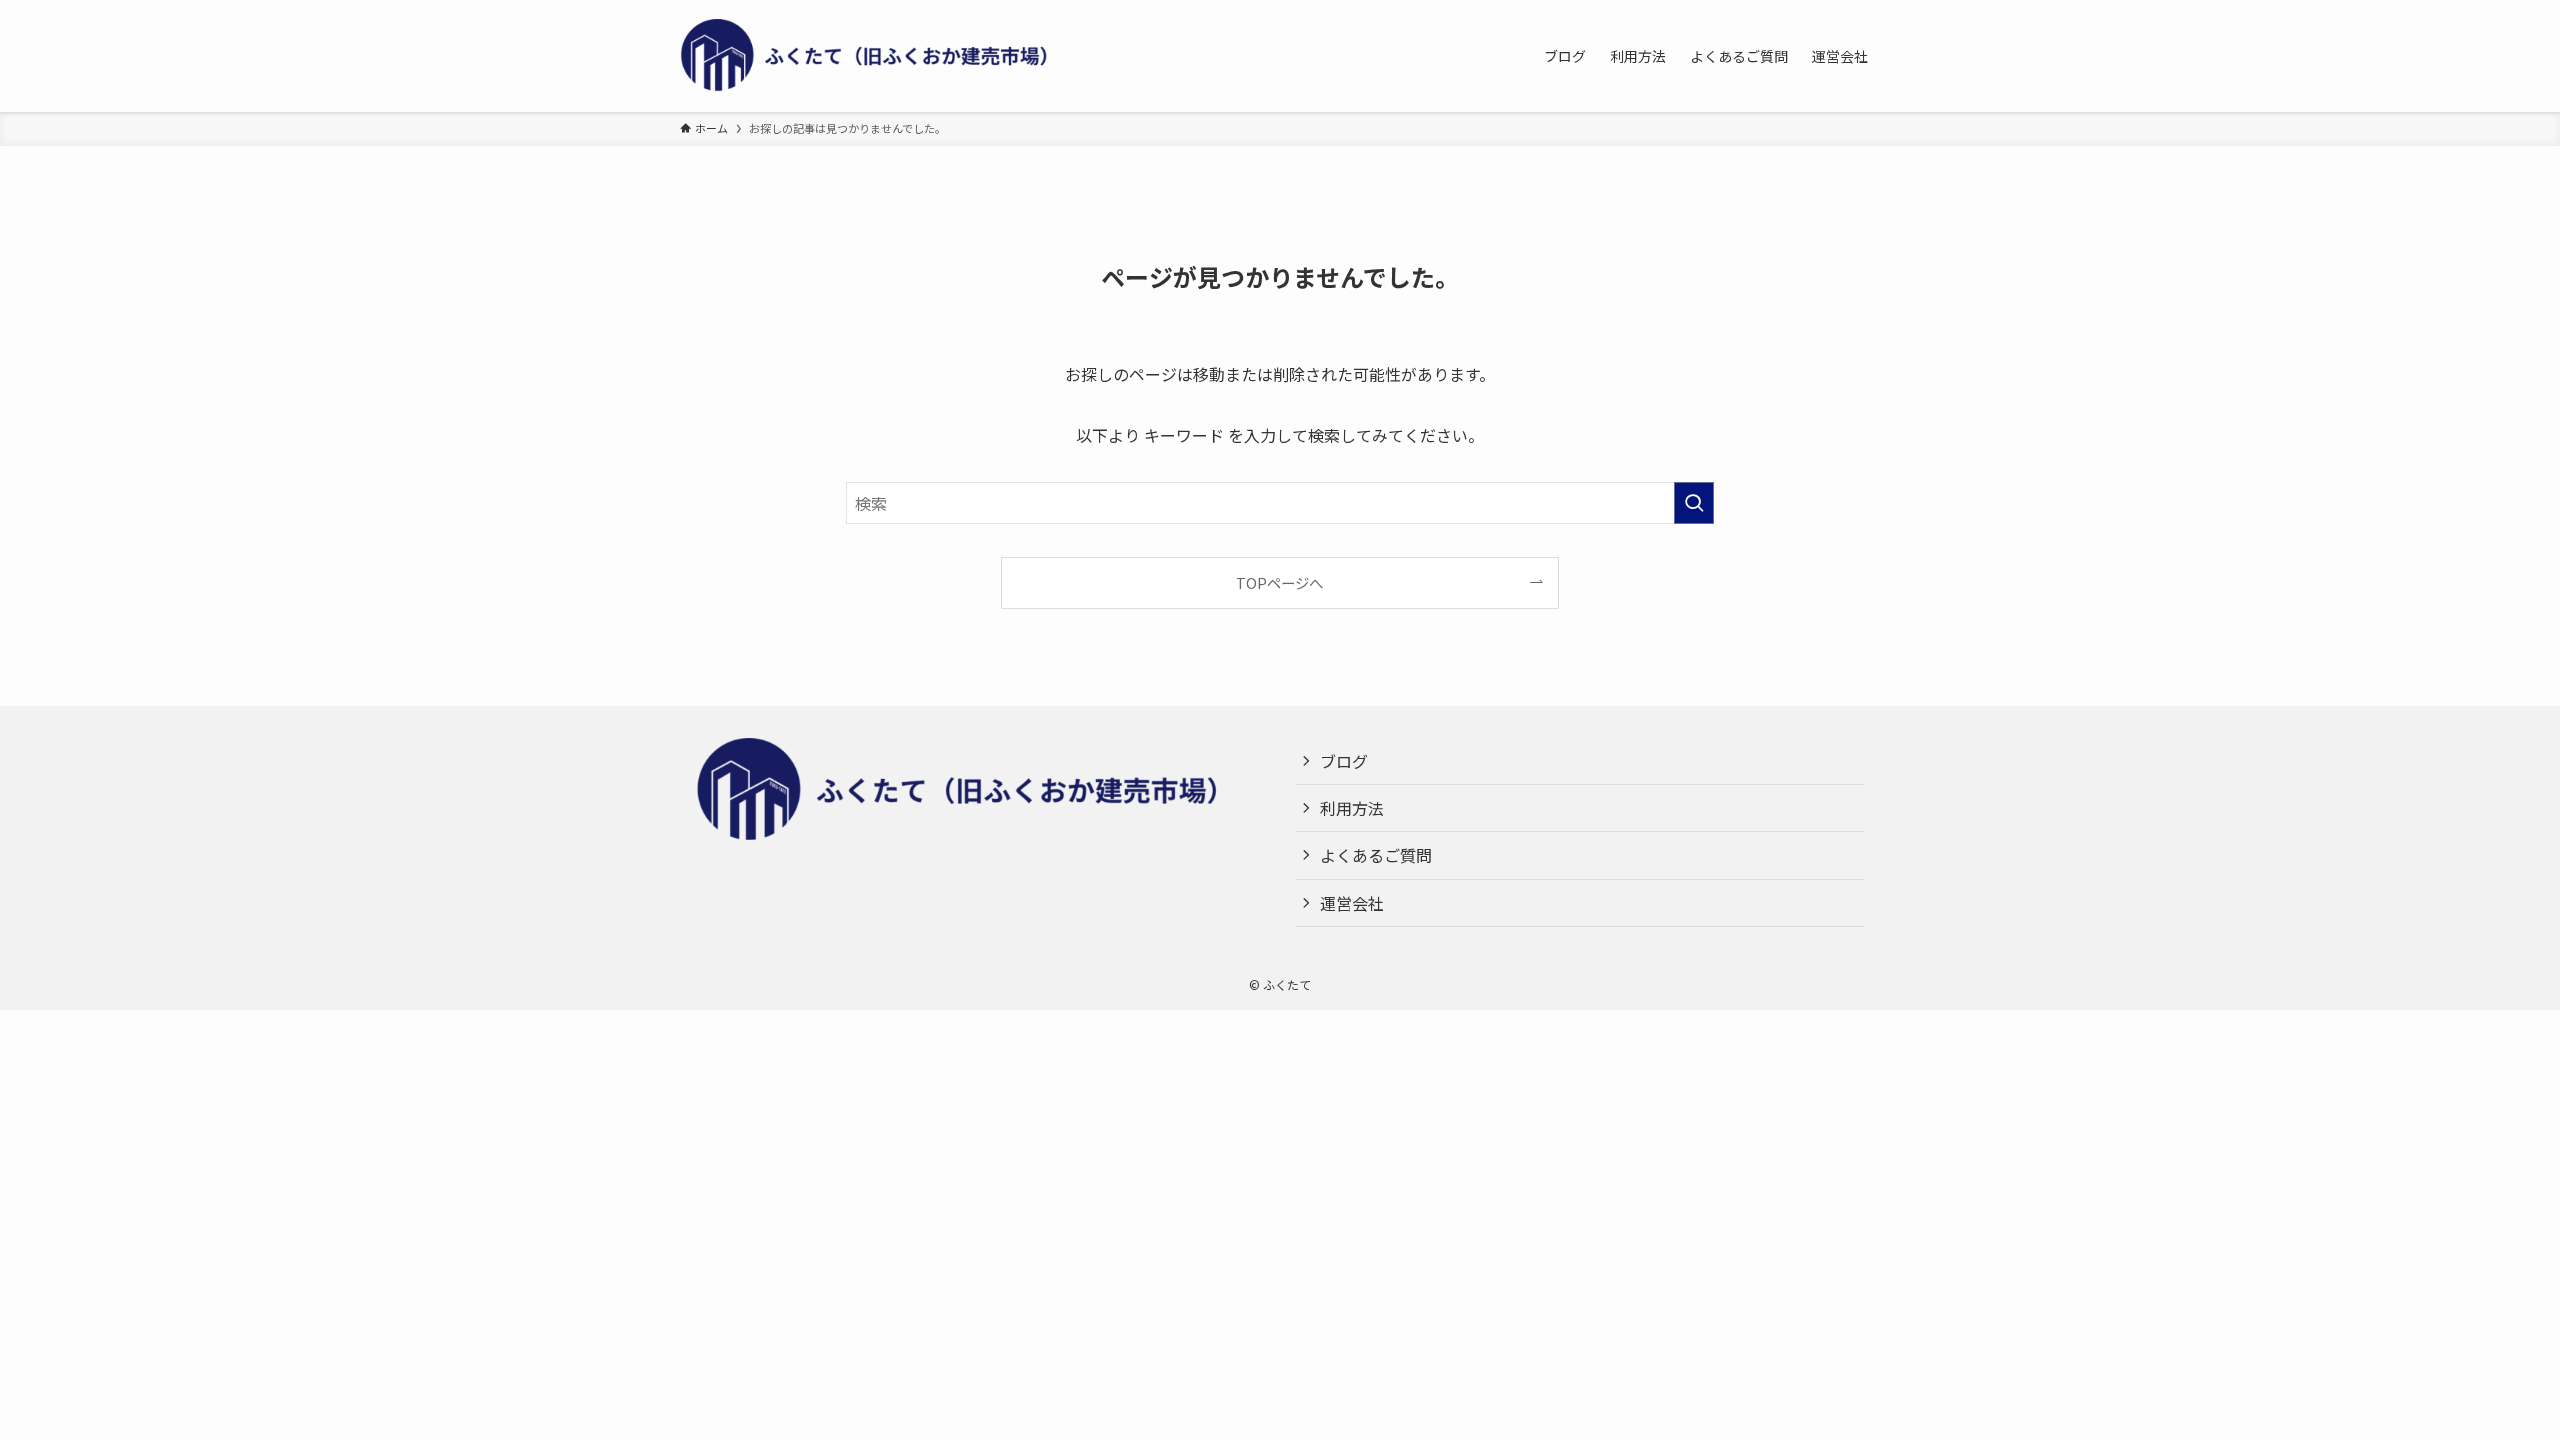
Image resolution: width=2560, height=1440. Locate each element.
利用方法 (1352, 808)
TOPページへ (1279, 582)
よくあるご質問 (1376, 855)
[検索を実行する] (1694, 503)
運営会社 (1352, 903)
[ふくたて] (880, 56)
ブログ (1344, 761)
